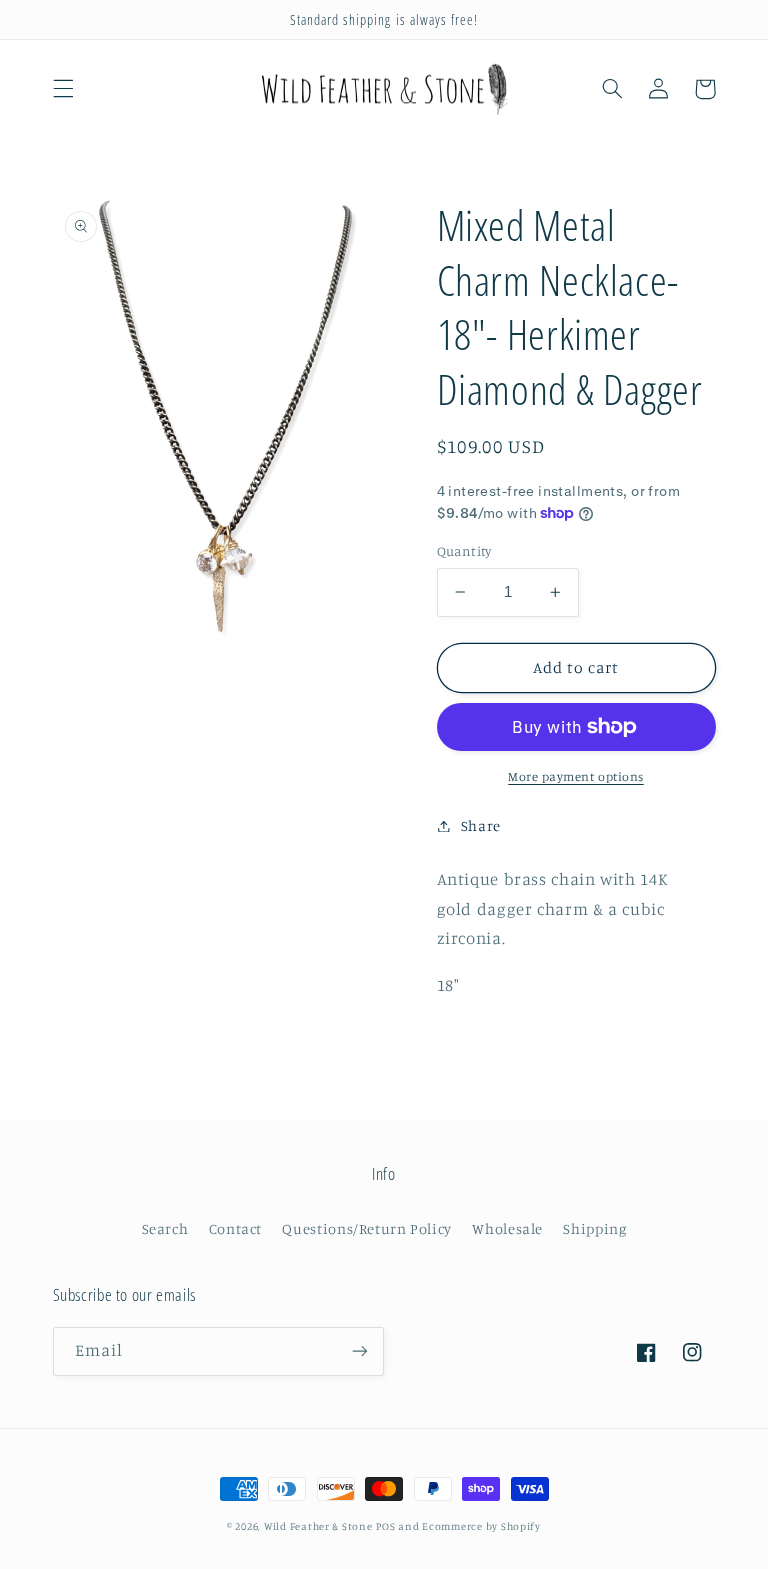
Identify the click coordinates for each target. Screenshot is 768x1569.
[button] (63, 89)
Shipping (594, 1228)
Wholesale (507, 1228)
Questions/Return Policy (367, 1228)
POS (385, 1526)
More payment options (576, 776)
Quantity (464, 551)
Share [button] (481, 825)
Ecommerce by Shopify (481, 1526)
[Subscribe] (360, 1351)
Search (165, 1228)
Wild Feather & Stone (318, 1526)
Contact (235, 1228)
